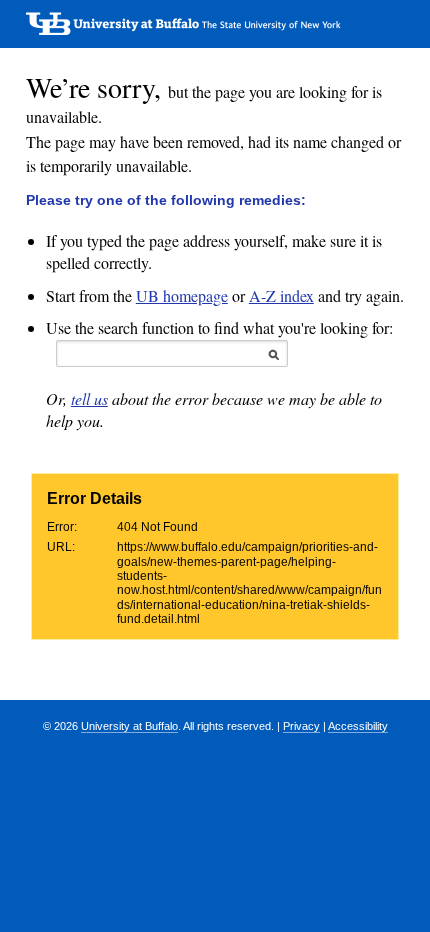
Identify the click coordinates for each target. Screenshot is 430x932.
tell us (89, 398)
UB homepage (182, 295)
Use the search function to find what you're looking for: (219, 327)
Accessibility (358, 726)
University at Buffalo (129, 726)
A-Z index (281, 295)
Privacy (301, 726)
